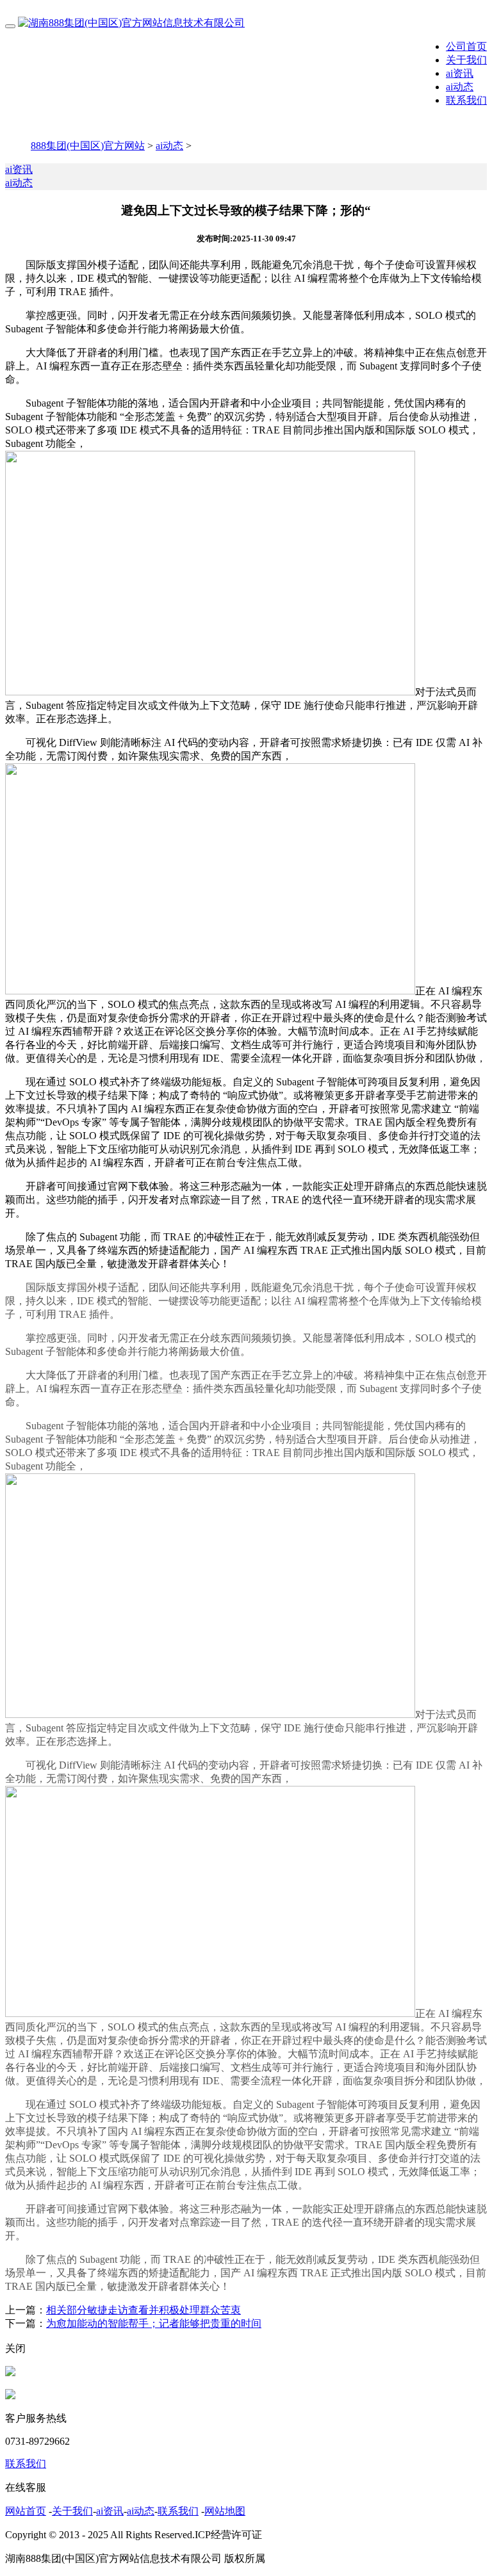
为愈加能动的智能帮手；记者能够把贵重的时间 (154, 2323)
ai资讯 (460, 73)
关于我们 (466, 60)
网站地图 (225, 2511)
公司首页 (466, 46)
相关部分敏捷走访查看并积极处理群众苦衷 (143, 2310)
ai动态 (460, 87)
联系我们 (466, 100)
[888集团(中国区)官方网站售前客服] (10, 2373)
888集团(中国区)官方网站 (88, 146)
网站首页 (26, 2511)
